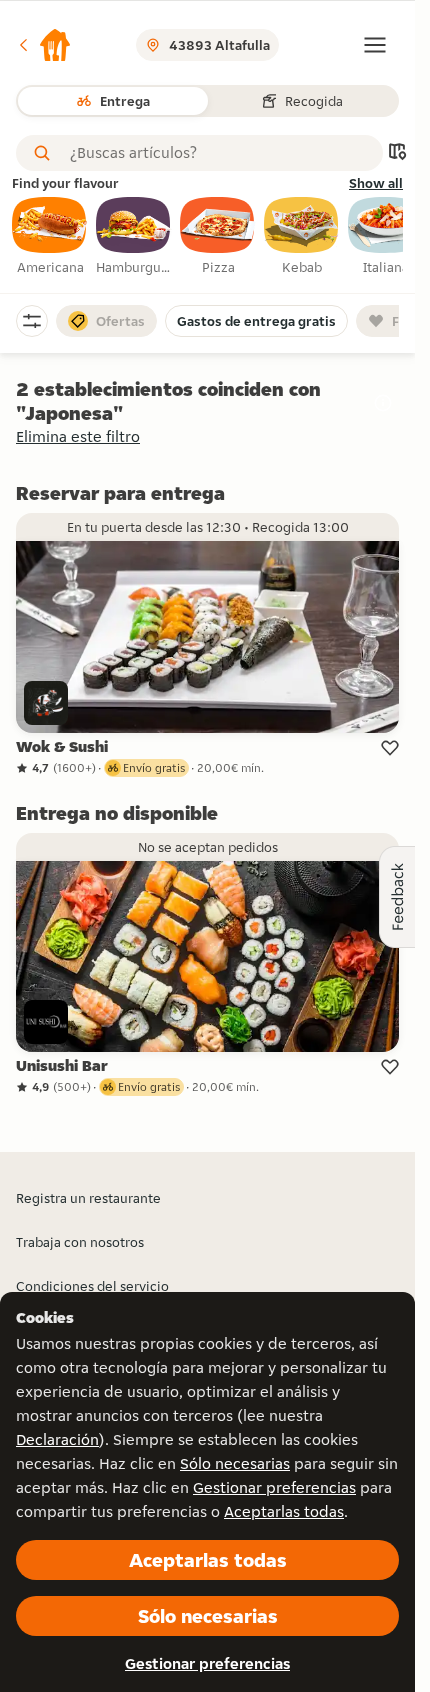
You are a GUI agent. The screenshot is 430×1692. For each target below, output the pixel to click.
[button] (44, 45)
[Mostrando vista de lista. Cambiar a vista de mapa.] (397, 153)
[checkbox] (50, 237)
